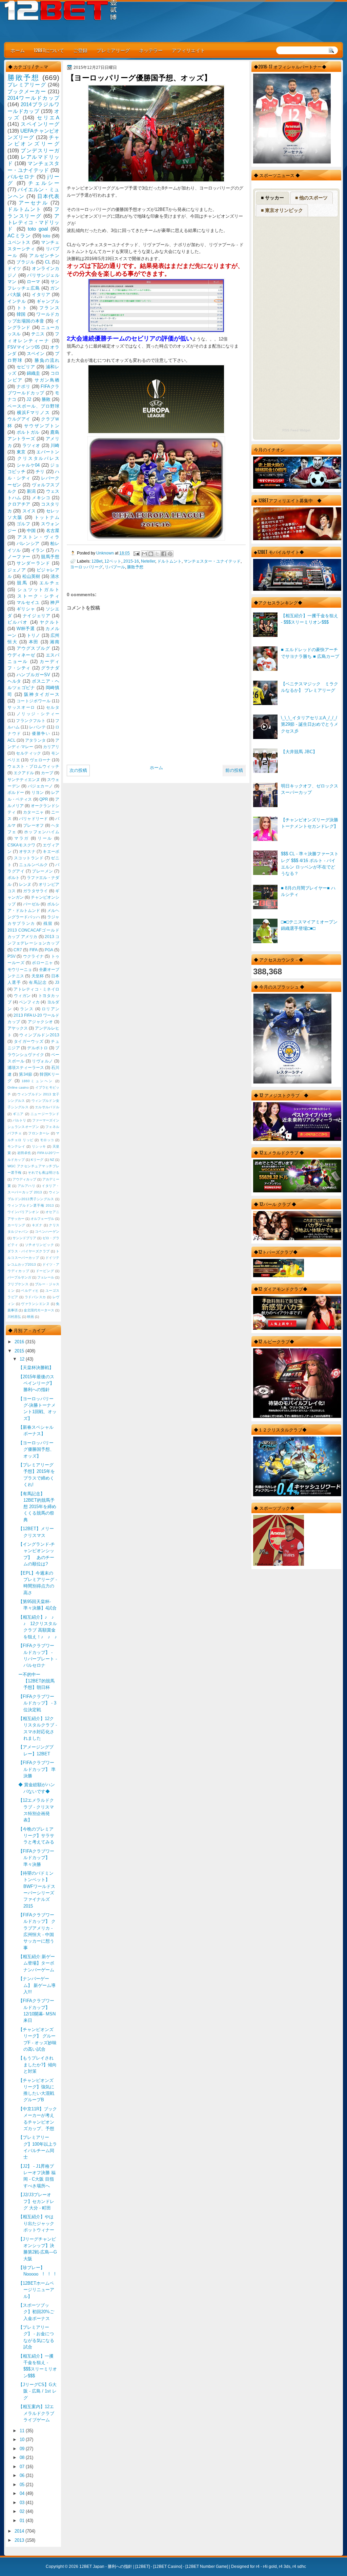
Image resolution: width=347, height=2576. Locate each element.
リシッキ (39, 1146)
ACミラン (19, 236)
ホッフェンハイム (42, 832)
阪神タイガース (42, 694)
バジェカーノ (40, 786)
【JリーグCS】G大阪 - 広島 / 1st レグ (37, 2391)
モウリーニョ (20, 970)
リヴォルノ (43, 1061)
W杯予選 (26, 629)
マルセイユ (28, 602)
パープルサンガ (19, 1277)
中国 (31, 531)
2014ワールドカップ (33, 98)
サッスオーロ (21, 707)
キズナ (37, 1225)
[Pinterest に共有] (170, 554)
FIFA (34, 950)
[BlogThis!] (151, 554)
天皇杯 (38, 976)
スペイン (36, 354)
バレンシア (28, 543)
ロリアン (50, 1009)
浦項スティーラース (26, 1068)
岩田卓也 (24, 1153)
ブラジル (25, 262)
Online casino (18, 1087)
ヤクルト (49, 622)
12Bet (97, 561)
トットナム (47, 517)
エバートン (48, 452)
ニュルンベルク (34, 865)
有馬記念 (38, 982)
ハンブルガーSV (34, 675)
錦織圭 (34, 373)
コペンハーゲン (47, 1232)
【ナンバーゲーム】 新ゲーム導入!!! (37, 1985)
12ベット (113, 561)
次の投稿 (78, 770)
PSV (12, 956)
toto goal (38, 229)
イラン (38, 550)
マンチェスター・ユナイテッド (212, 561)
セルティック (28, 753)
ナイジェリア (37, 616)
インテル (17, 301)
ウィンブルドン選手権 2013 (31, 1205)
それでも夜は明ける (44, 1173)
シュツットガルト (38, 590)
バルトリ (19, 1120)
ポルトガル (28, 432)
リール (45, 838)
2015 (20, 1351)
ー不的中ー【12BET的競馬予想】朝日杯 (36, 1681)
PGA (49, 950)
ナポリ (24, 386)
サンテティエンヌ (24, 780)
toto (46, 236)
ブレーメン (43, 871)
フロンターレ (39, 1133)
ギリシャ (26, 609)
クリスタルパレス (38, 458)
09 (23, 2449)
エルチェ (49, 583)
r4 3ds (285, 2567)
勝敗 (46, 399)
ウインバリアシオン (23, 1212)
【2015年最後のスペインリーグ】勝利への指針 (36, 1383)
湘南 (55, 642)
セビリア (26, 367)
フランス (49, 308)
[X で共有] (157, 554)
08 (23, 2457)
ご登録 (80, 50)
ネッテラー (151, 50)
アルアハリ (27, 1186)
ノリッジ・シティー (38, 714)
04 (23, 2493)
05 (23, 2485)
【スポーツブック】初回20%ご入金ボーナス (36, 2312)
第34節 (26, 1074)
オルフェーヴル (42, 1219)
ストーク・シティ (38, 596)
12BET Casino (168, 2567)
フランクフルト (31, 721)
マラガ (22, 838)
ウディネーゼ (21, 655)
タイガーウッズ (29, 1041)
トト (22, 308)
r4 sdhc (299, 2567)
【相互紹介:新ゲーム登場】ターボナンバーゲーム (37, 1963)
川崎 (55, 445)
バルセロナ (21, 177)
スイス (29, 511)
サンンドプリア (24, 1238)
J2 (29, 399)
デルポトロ (37, 1048)
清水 (55, 576)
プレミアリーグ (113, 50)
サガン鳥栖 (47, 380)
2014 (20, 2531)
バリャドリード (34, 819)
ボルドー (16, 793)
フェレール (46, 1277)
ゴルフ (24, 524)
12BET (142, 2567)
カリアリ (51, 747)
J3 (57, 982)
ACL (12, 740)
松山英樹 (31, 576)
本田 (34, 642)
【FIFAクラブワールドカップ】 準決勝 (37, 1769)
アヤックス (18, 1028)
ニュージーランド (45, 1114)
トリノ (34, 635)
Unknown (106, 553)
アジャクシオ (40, 1022)
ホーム (18, 50)
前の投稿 (234, 770)
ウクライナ (34, 956)
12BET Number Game (207, 2567)
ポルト (14, 878)
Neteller (148, 561)
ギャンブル (48, 301)
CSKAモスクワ (22, 845)
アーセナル (34, 203)
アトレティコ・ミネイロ (36, 989)
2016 (20, 1342)
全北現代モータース (39, 1310)
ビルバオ (18, 622)
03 (23, 2503)
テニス (38, 334)
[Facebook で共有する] (164, 554)
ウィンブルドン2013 (39, 1035)
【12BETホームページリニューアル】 (36, 2290)
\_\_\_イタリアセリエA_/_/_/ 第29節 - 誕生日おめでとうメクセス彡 (310, 724)
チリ (40, 472)
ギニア (18, 1114)
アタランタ (35, 740)
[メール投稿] (136, 553)
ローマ (34, 282)
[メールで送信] (144, 554)
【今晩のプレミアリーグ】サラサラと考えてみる (36, 1836)
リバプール (115, 567)
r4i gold (270, 2567)
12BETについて (49, 50)
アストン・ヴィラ (38, 537)
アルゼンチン (44, 256)
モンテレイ (16, 1146)
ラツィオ (31, 445)
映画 (30, 1317)
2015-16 (131, 561)
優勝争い (41, 734)
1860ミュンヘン (37, 1081)
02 (23, 2511)
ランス (27, 1009)
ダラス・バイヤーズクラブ (28, 1251)
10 (23, 2440)
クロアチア (19, 504)
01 (23, 2521)
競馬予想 (50, 557)
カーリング (16, 1225)
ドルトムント (169, 561)
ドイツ (14, 268)
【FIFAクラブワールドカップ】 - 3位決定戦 (37, 1703)
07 (23, 2467)
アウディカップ (24, 1179)
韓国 (21, 314)
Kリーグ (37, 1160)
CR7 (18, 950)
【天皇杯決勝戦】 (36, 1368)
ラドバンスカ (35, 1297)
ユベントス (19, 242)
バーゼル (31, 904)
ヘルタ (14, 681)
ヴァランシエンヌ (35, 1304)
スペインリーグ (40, 124)
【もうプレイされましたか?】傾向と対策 (37, 2065)
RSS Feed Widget (296, 430)
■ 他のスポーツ (311, 198)
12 (23, 1359)
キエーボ (51, 852)
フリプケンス (18, 1284)
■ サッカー (272, 198)
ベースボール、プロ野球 (33, 406)
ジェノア (17, 570)
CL (48, 262)
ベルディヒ (30, 1291)
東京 (21, 452)
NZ (52, 1160)
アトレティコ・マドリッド (33, 222)
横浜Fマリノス (34, 413)
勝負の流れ (47, 360)
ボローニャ (43, 963)
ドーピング (45, 1271)
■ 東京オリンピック (282, 210)
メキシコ (41, 498)
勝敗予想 (135, 567)
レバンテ (37, 727)
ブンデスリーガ (40, 150)
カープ (47, 773)
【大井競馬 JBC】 (299, 752)
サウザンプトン (42, 426)
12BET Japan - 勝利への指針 (106, 2567)
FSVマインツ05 (24, 347)
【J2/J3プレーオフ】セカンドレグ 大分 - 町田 (36, 2201)
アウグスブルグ (33, 648)
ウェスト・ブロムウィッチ (33, 766)
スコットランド (29, 858)
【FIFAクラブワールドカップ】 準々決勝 (36, 1858)
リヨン (38, 793)
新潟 (31, 491)
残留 (48, 923)
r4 (258, 2567)
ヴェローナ (40, 760)
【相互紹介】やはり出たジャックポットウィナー (36, 2223)
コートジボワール (34, 701)
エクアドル (24, 773)
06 (23, 2475)
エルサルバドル (47, 1107)
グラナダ (50, 668)
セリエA (48, 118)
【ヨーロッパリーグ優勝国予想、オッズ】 (36, 1449)
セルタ (53, 707)
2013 (20, 2540)
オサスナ (27, 852)
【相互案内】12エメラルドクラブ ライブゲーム (36, 2413)
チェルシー (44, 183)
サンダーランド (33, 563)
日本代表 (48, 196)
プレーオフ (33, 825)
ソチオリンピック (40, 1245)
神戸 (55, 602)
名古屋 (53, 531)
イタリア (41, 295)
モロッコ (47, 1140)
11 (23, 2431)
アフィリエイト (188, 50)
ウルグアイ (19, 419)
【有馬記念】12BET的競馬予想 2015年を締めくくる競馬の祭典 (37, 1507)
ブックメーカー (27, 91)
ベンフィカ (29, 1002)
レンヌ (25, 884)
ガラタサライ (36, 891)
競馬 (22, 583)
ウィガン (22, 996)
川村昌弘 (14, 1317)
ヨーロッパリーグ (86, 567)
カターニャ (33, 812)
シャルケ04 (28, 465)
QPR (44, 799)
